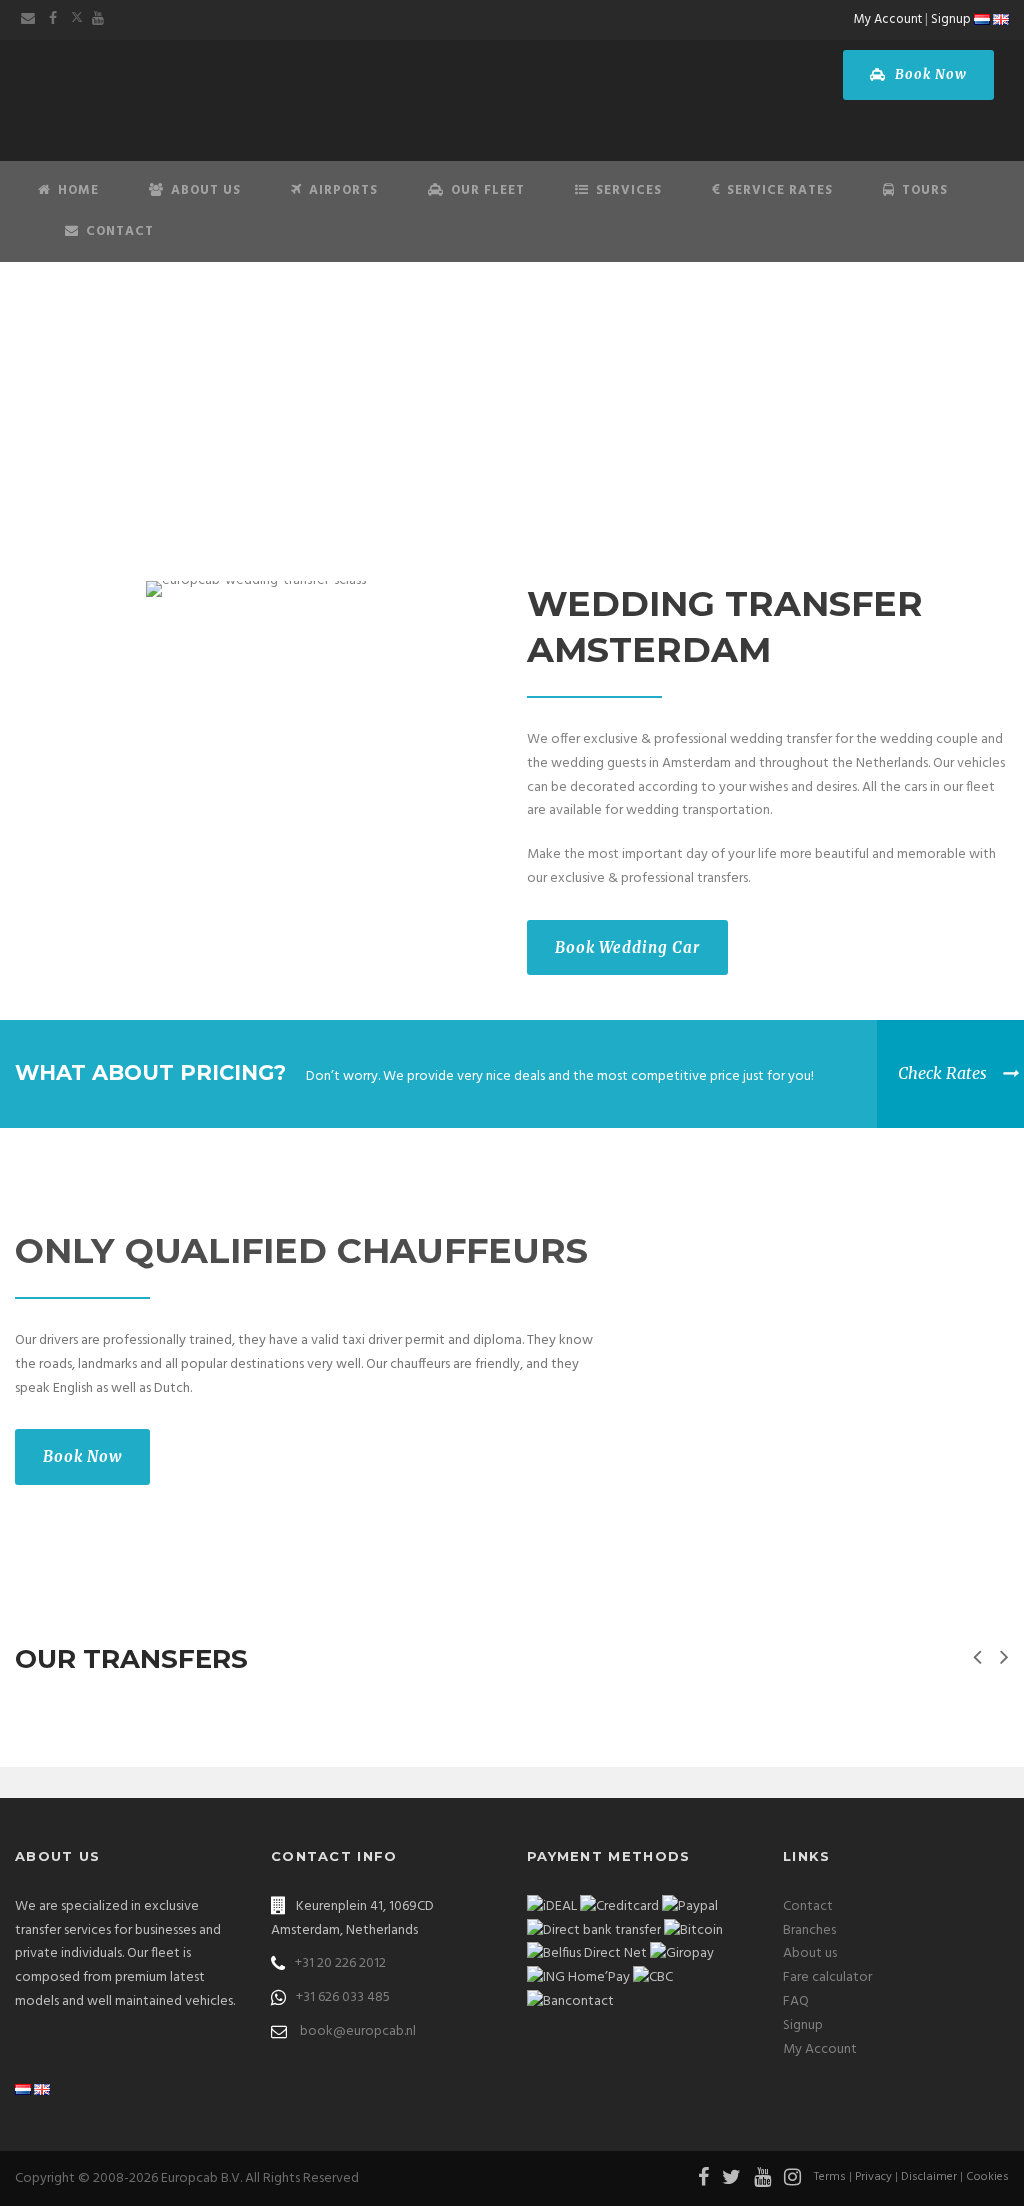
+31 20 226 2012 (340, 1963)
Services (629, 190)
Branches (809, 1930)
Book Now (929, 74)
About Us (206, 190)
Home (78, 190)
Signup (951, 19)
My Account (888, 19)
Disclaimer (929, 2177)
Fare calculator (827, 1977)
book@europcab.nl (358, 2031)
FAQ (796, 2001)
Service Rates (780, 190)
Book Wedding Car (627, 947)
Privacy (873, 2177)
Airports (343, 190)
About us (810, 1953)
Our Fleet (488, 190)
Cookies (987, 2177)
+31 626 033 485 (343, 1997)
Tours (925, 190)
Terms (830, 2177)
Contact (120, 231)
